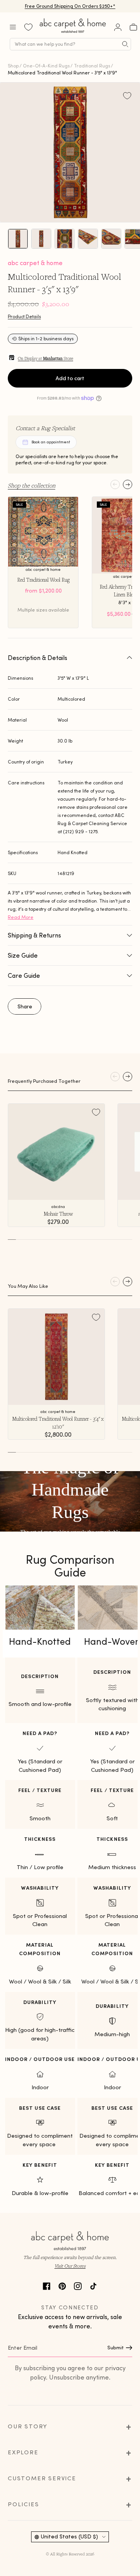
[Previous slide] (115, 484)
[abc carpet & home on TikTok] (93, 2285)
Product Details (24, 316)
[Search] (125, 44)
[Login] (118, 27)
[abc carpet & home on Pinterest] (62, 2285)
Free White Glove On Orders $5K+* (70, 6)
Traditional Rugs (92, 66)
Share (25, 1006)
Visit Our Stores (70, 2266)
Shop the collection (31, 485)
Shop (13, 66)
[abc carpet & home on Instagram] (78, 2285)
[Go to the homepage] (73, 33)
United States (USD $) (69, 2536)
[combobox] (70, 44)
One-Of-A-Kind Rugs (46, 66)
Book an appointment (51, 442)
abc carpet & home (35, 263)
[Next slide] (128, 484)
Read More (21, 917)
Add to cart (70, 378)
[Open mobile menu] (13, 27)
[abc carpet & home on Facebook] (47, 2285)
